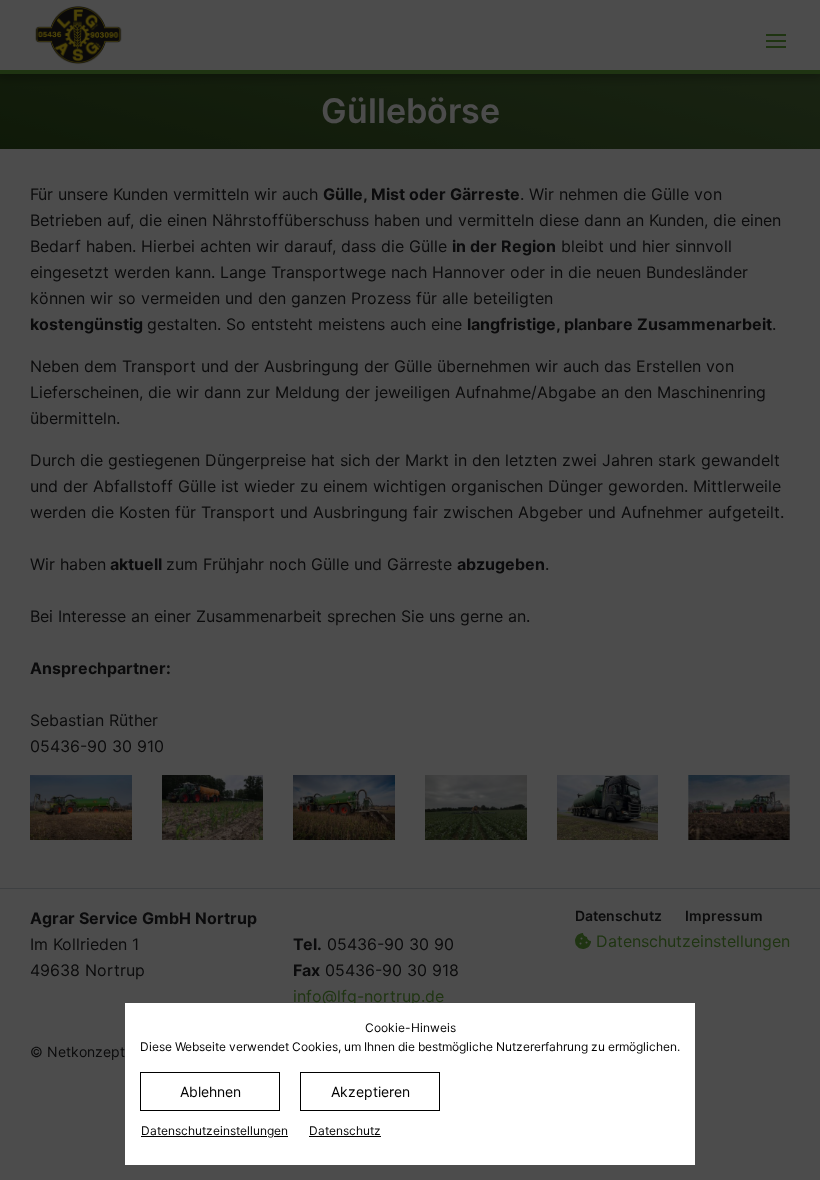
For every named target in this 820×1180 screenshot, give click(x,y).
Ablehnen (210, 1091)
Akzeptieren (370, 1091)
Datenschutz (345, 1130)
